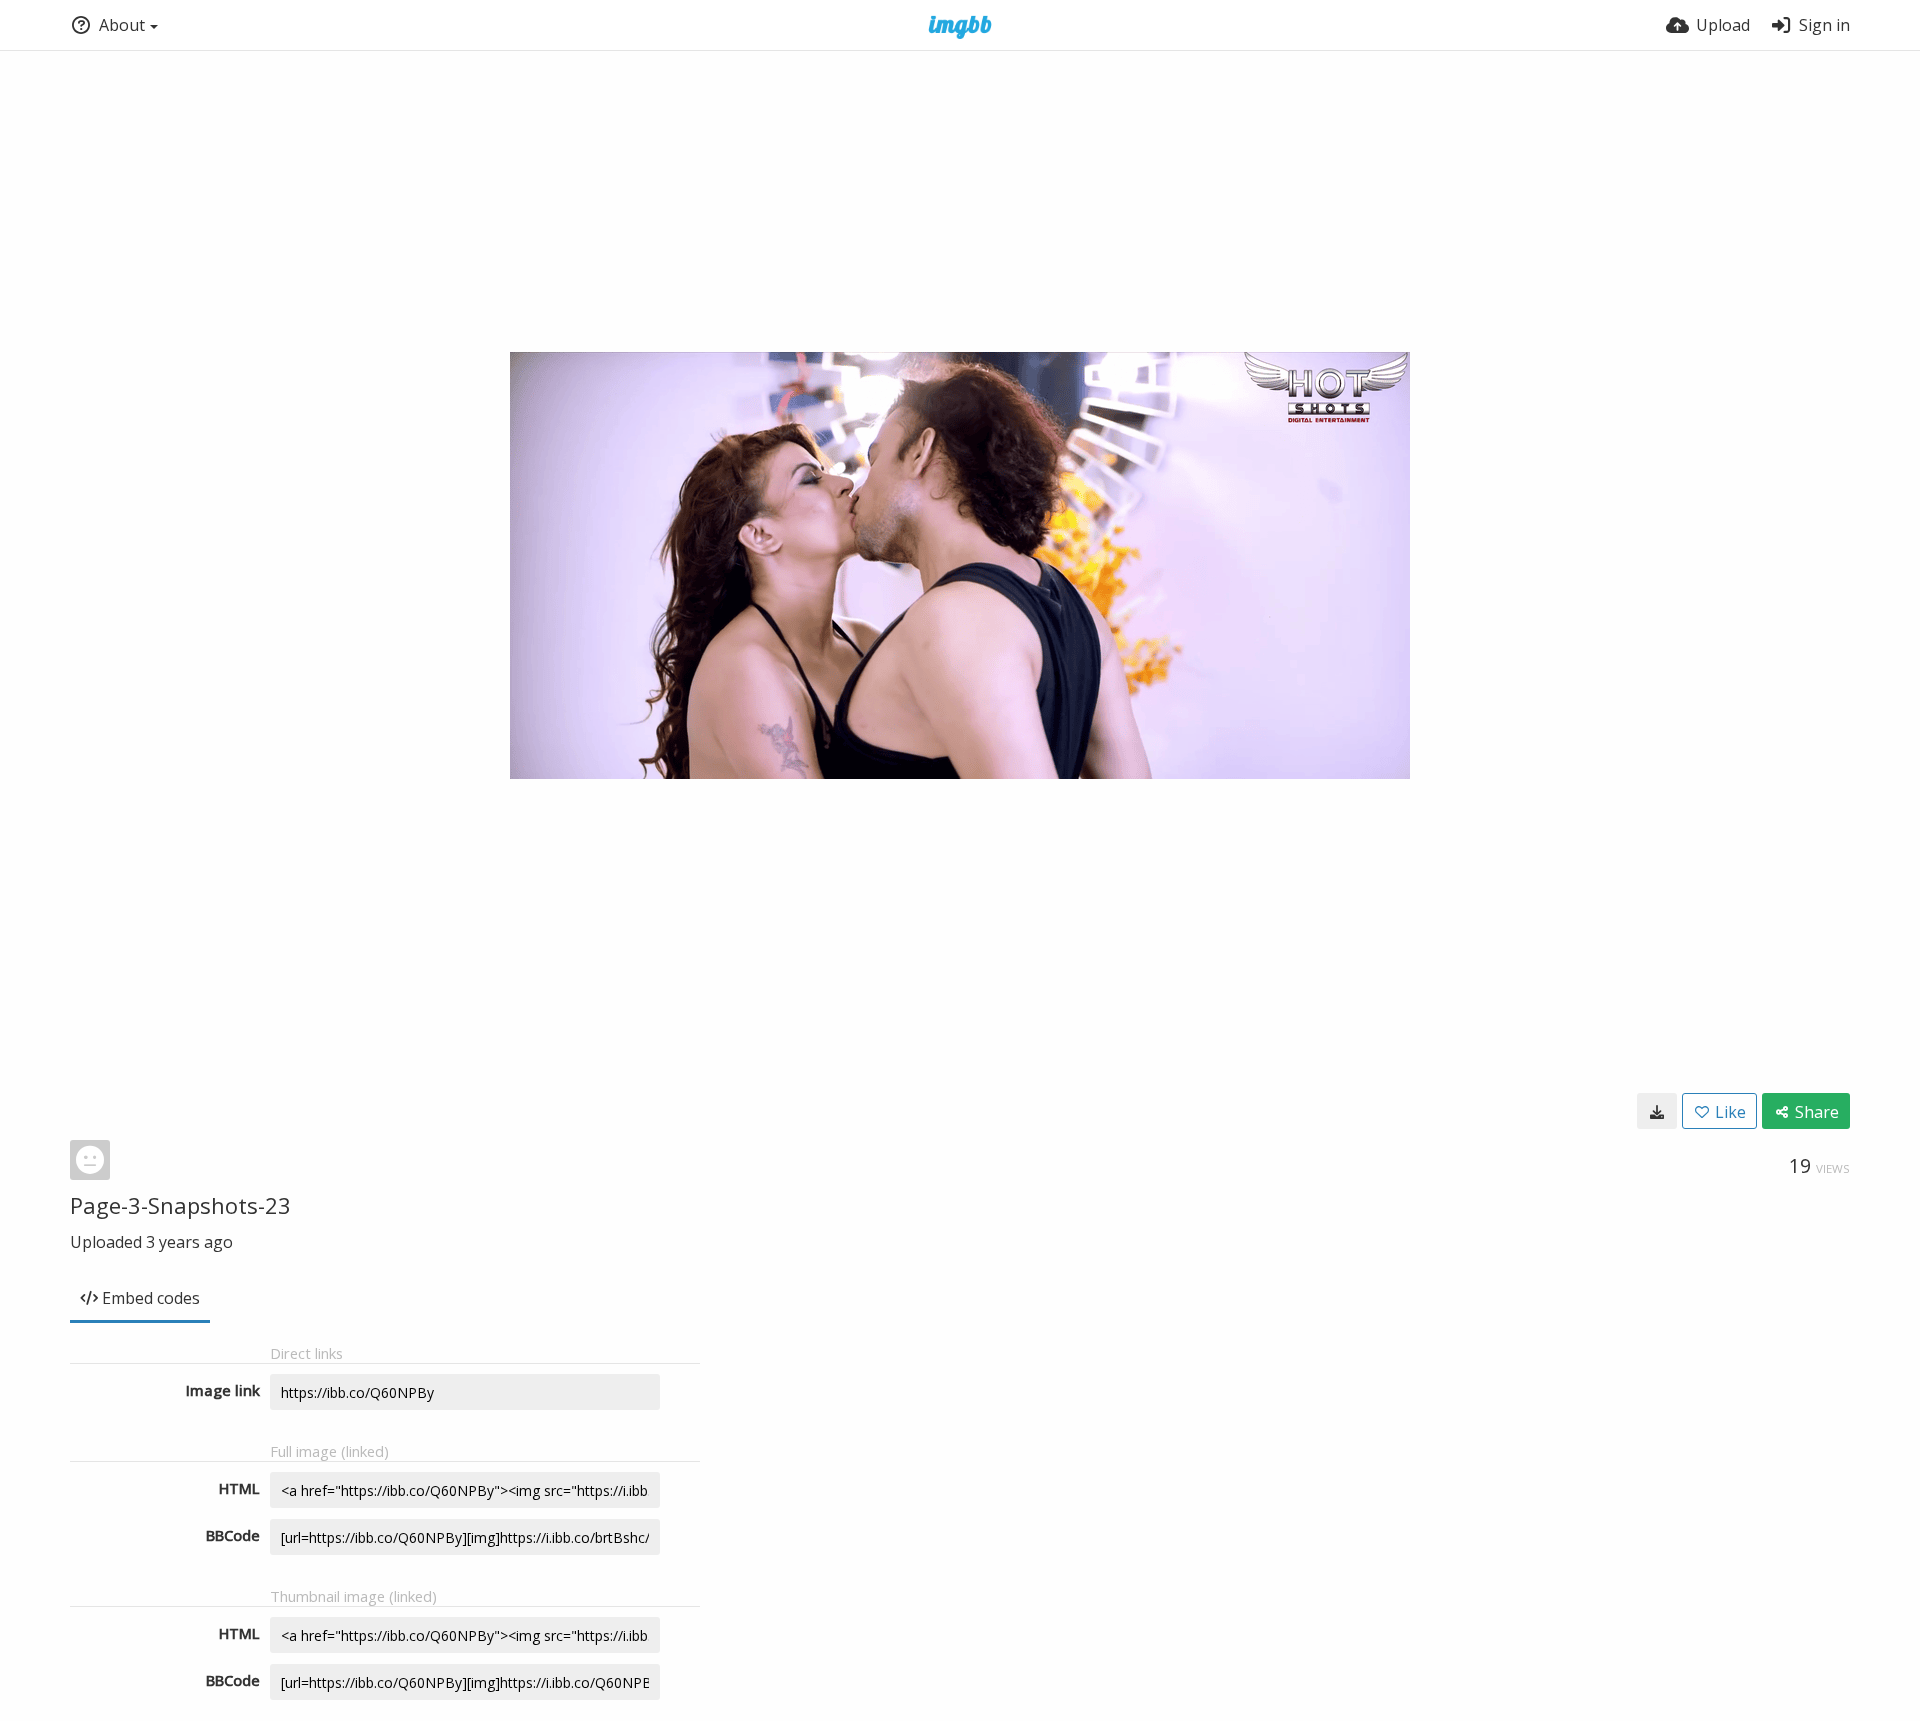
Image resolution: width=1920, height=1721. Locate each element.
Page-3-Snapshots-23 (180, 1205)
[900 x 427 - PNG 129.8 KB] (1657, 1111)
